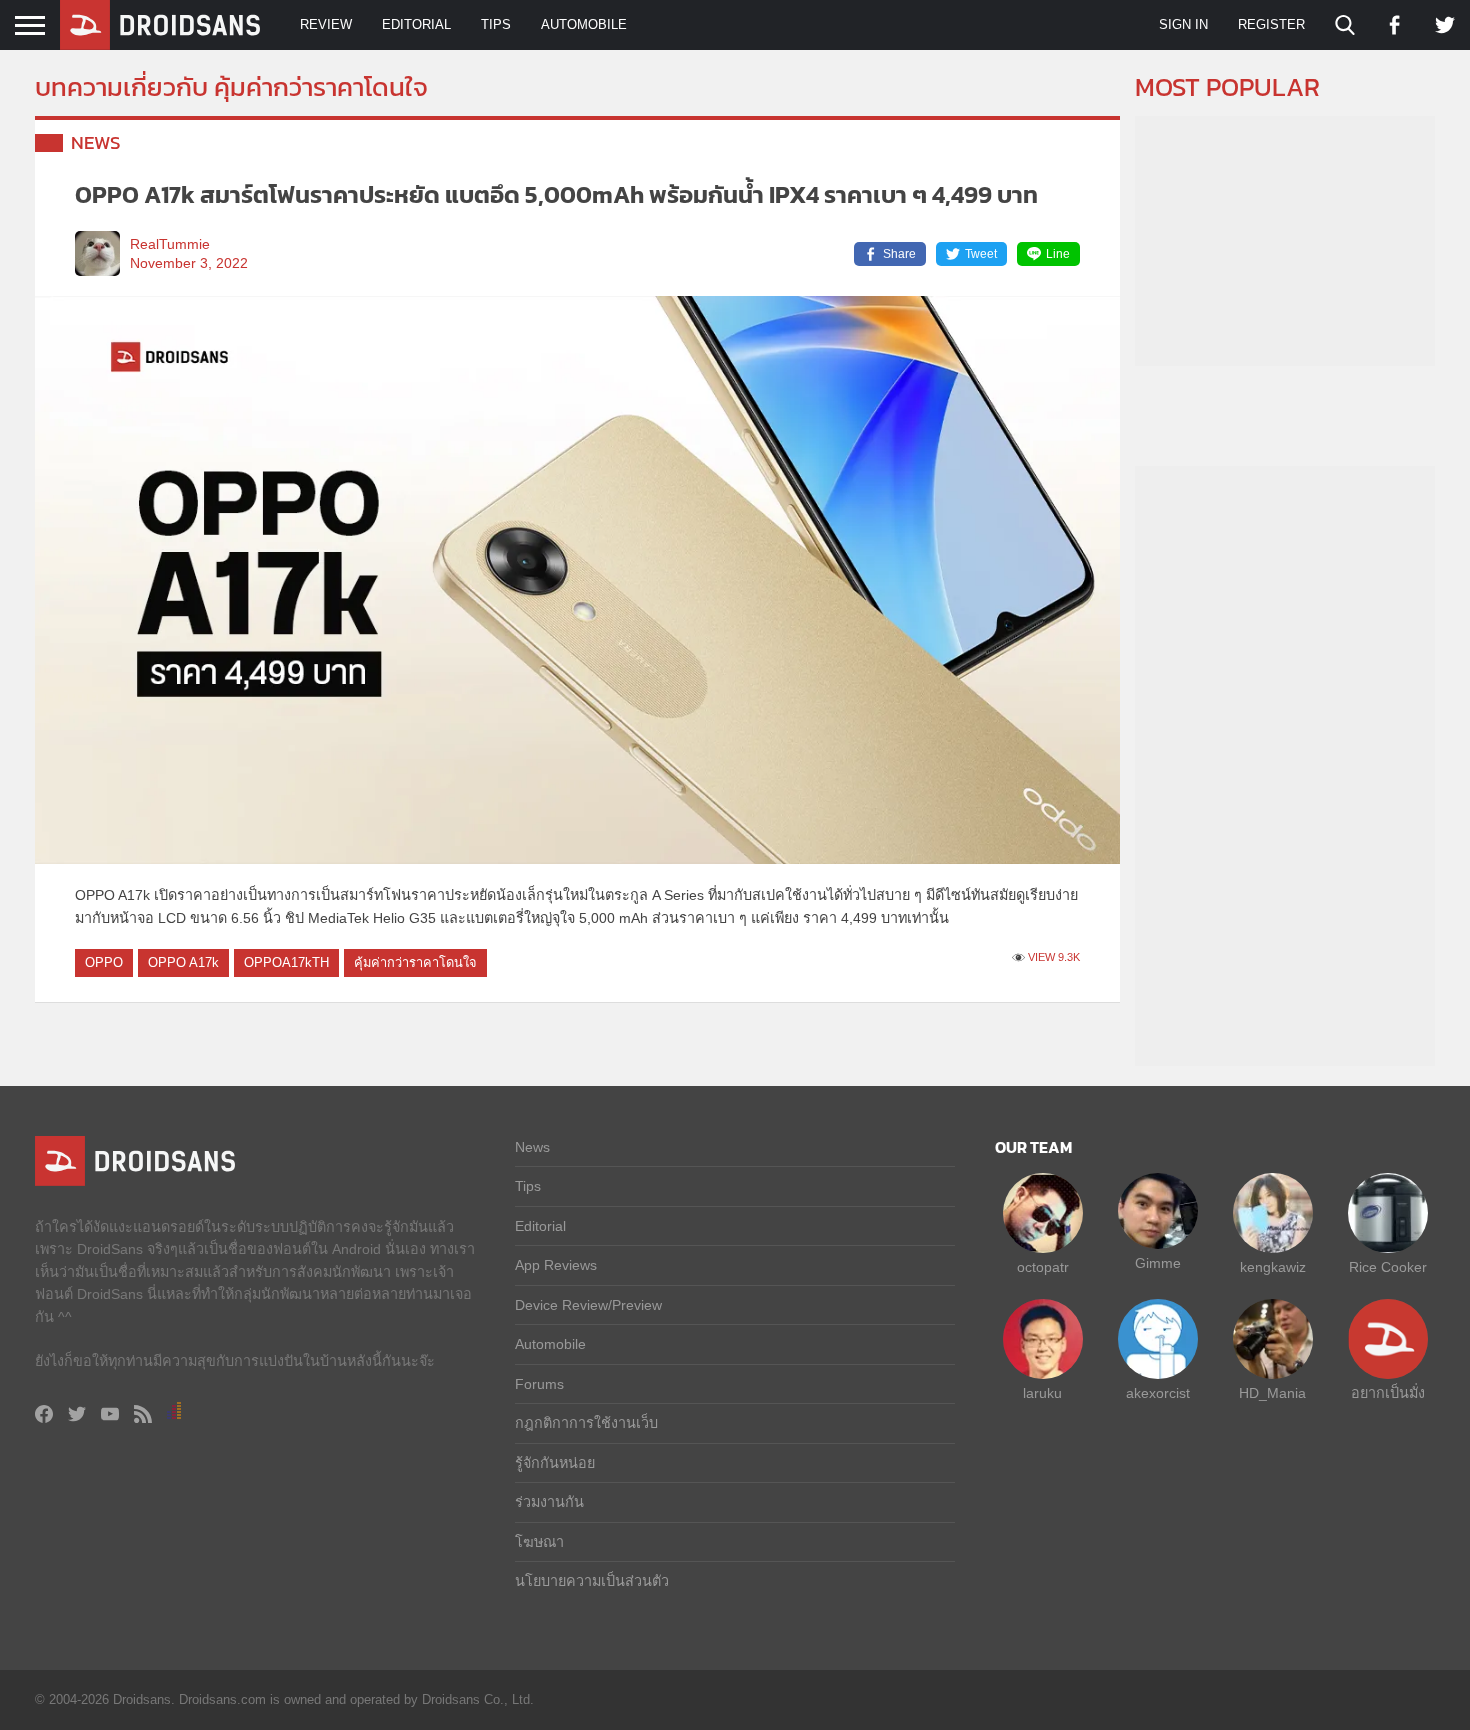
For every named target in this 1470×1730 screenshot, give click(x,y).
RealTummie (170, 244)
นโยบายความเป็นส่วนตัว (592, 1581)
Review (326, 24)
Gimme (1158, 1263)
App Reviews (556, 1265)
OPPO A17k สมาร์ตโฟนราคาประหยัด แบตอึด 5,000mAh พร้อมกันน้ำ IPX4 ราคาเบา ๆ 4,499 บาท (556, 194)
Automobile (584, 24)
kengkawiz (1273, 1267)
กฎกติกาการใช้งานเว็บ (586, 1423)
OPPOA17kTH (286, 962)
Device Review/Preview (588, 1305)
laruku (1042, 1393)
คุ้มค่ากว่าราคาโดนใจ (415, 962)
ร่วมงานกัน (549, 1502)
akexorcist (1158, 1393)
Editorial (416, 24)
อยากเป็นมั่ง (1388, 1393)
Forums (539, 1384)
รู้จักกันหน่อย (555, 1463)
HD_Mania (1272, 1393)
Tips (496, 24)
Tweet (981, 254)
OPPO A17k (183, 962)
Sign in (1183, 24)
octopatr (1043, 1267)
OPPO (104, 962)
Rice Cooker (1388, 1267)
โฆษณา (539, 1542)
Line (1058, 254)
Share (899, 254)
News (96, 142)
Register (1271, 24)
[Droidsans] (160, 25)
